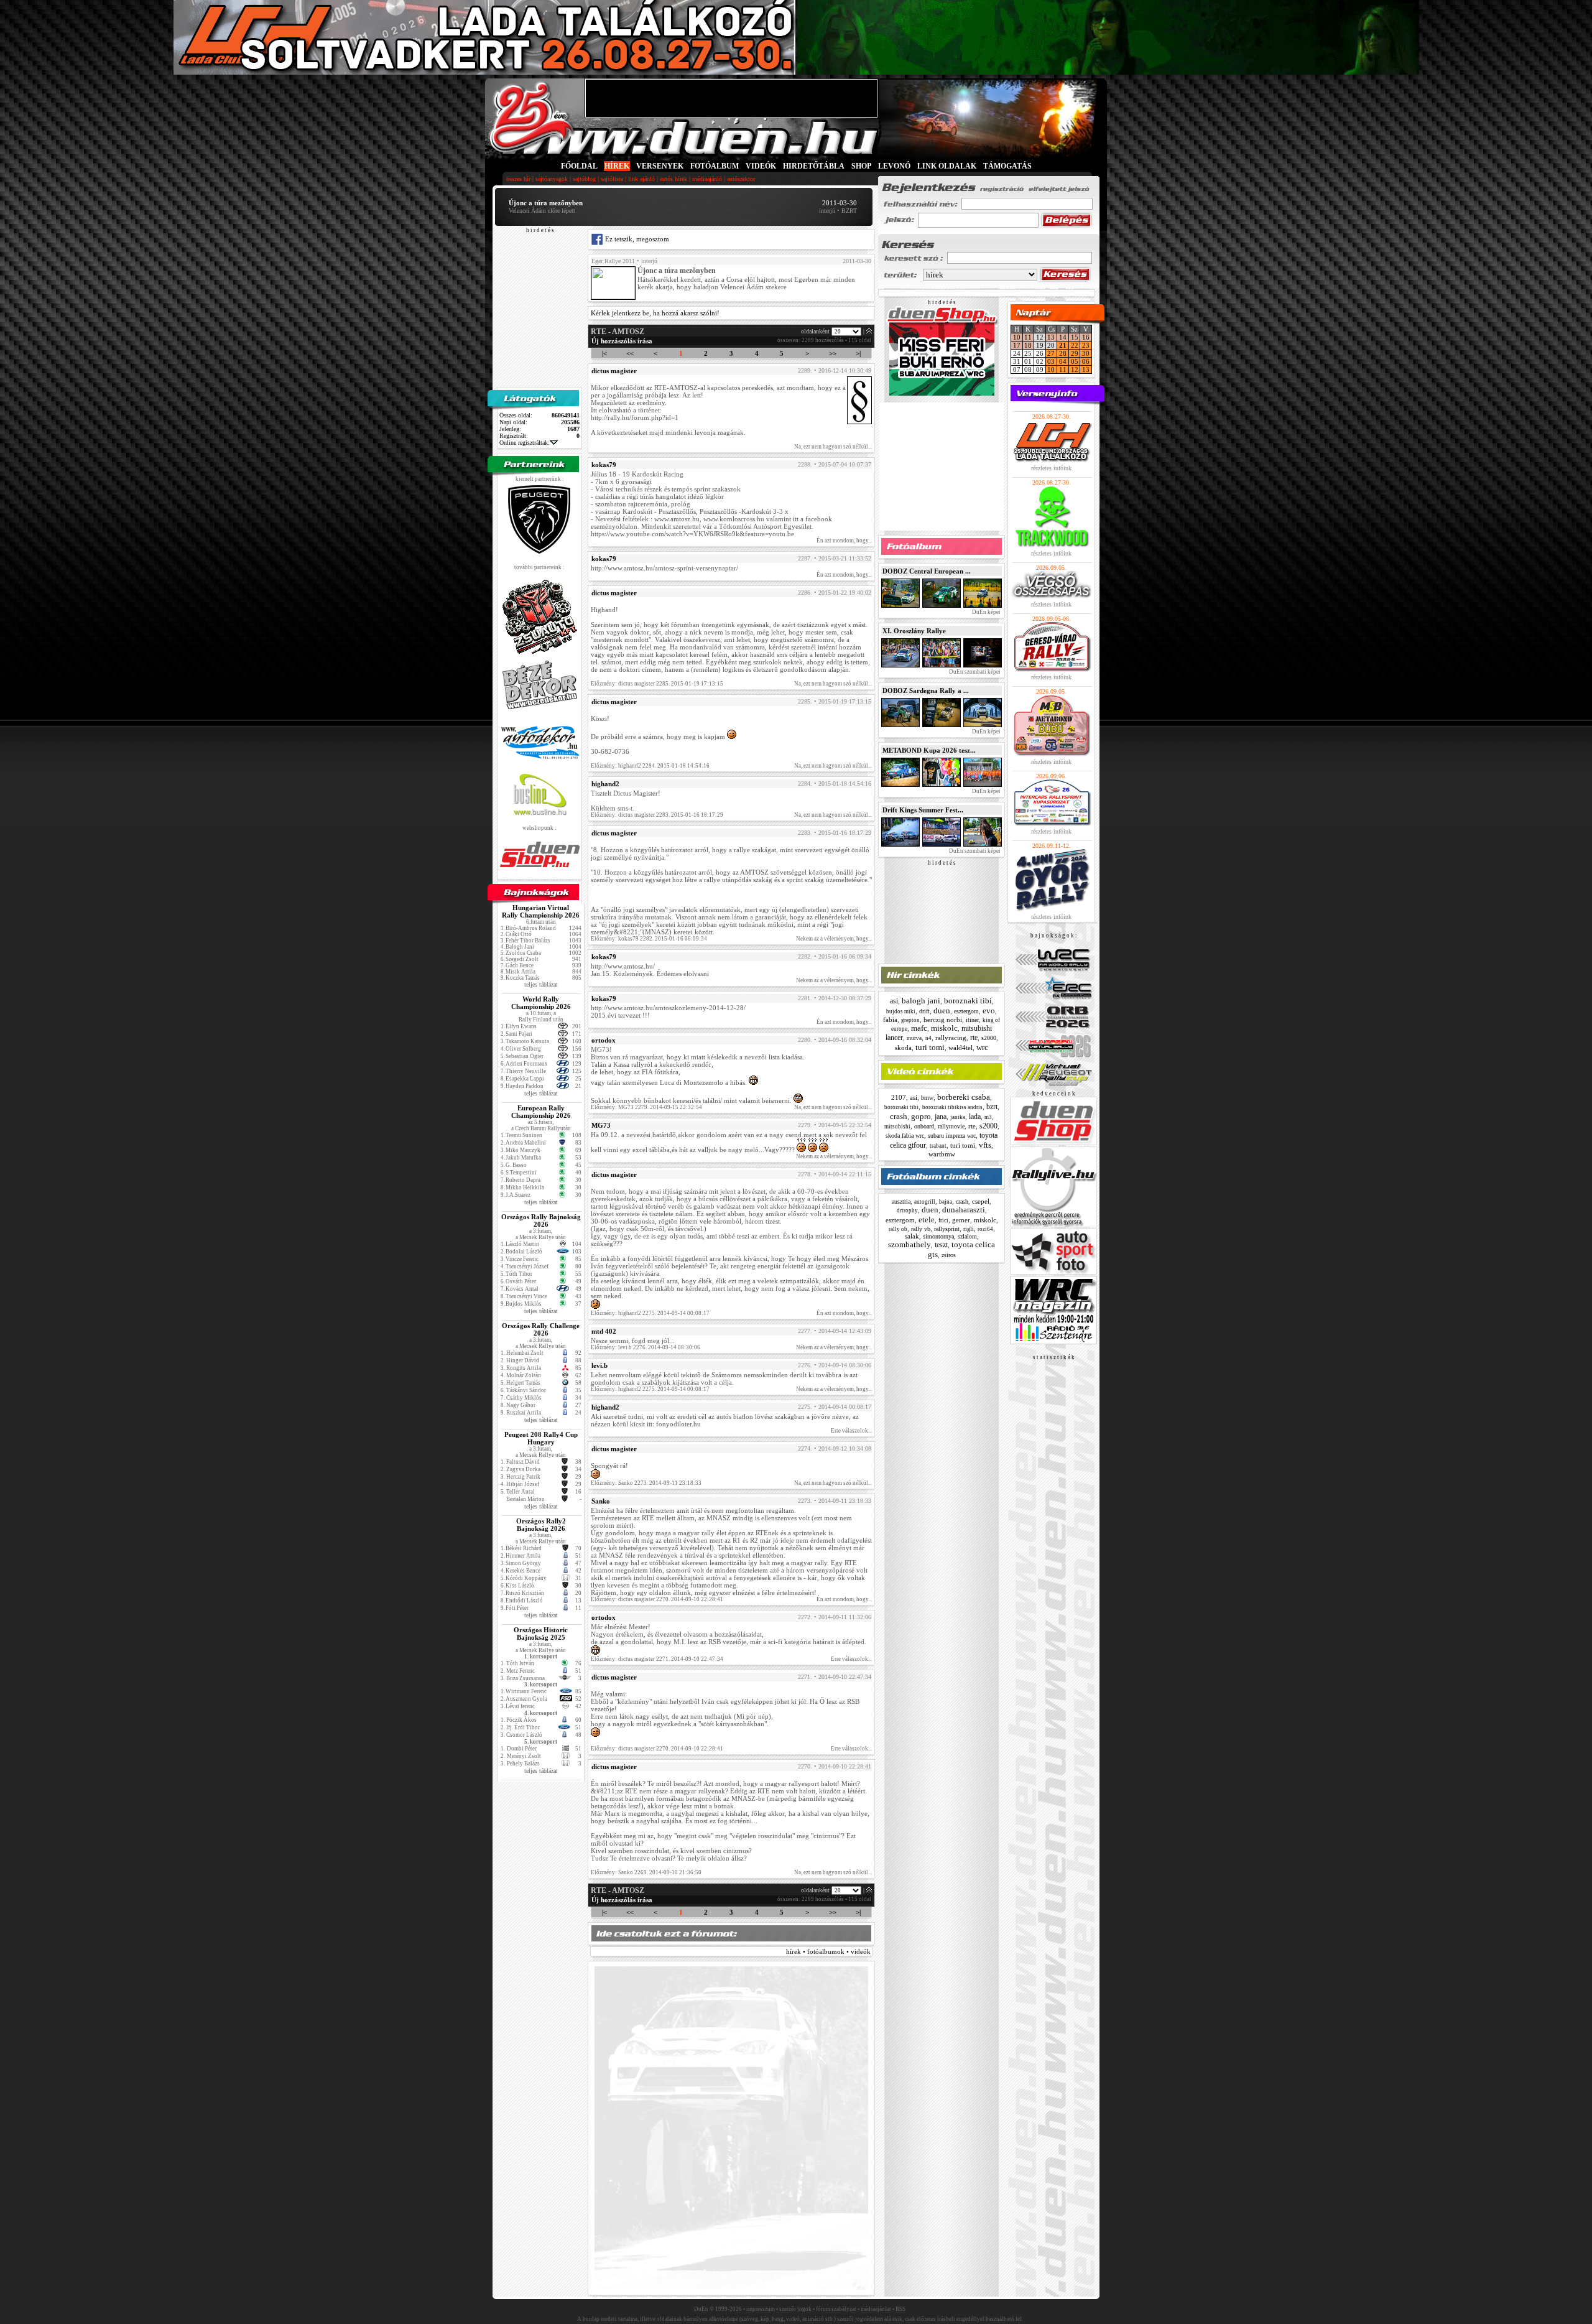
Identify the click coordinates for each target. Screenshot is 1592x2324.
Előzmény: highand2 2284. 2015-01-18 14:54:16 (650, 766)
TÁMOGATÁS (1007, 166)
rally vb (921, 1229)
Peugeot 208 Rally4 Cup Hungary (541, 1438)
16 (1086, 337)
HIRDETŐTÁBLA (814, 166)
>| (858, 353)
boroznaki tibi (968, 1001)
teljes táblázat (541, 984)
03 (1051, 361)
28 (1063, 353)
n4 (928, 1038)
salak (912, 1236)
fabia (890, 1020)
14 (1063, 337)
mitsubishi (897, 1127)
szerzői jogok (795, 2309)
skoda (903, 1048)
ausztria (901, 1202)
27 (1051, 353)
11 (1028, 337)
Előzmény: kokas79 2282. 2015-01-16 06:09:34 (649, 939)
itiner (972, 1020)
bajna (946, 1202)
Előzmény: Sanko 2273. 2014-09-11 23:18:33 (646, 1483)
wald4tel (960, 1048)
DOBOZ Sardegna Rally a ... (926, 690)
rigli (969, 1229)
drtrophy (907, 1211)
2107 (899, 1097)
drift (924, 1011)
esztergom (966, 1011)
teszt (941, 1245)
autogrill (925, 1202)
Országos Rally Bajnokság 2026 (541, 1220)
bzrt (992, 1107)
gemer (961, 1220)
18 (1028, 345)
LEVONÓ (895, 166)
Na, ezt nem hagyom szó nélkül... (833, 447)
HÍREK (617, 166)
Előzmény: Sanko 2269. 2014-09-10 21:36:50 (646, 1872)
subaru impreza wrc (952, 1136)
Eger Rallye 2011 (613, 261)
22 (1075, 345)
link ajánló (641, 179)
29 (1075, 353)
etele (927, 1220)
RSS (900, 2309)
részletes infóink (1051, 468)
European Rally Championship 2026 (541, 1112)
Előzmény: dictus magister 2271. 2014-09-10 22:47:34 (657, 1659)
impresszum (761, 2309)
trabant (938, 1146)
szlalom (967, 1236)
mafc (919, 1028)
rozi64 (985, 1229)
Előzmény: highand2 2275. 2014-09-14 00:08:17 (650, 1313)
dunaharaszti (964, 1210)
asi (894, 1001)
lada (975, 1117)
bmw (927, 1098)
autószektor (741, 179)
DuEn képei (986, 612)
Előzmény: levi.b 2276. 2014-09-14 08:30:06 (646, 1347)
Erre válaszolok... (851, 1431)
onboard (924, 1126)
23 (1086, 345)
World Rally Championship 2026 (541, 1003)
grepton (910, 1020)
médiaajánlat (876, 2309)
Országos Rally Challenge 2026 (541, 1329)
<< (630, 353)
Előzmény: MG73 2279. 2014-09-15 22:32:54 (646, 1107)
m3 (988, 1117)
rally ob (898, 1229)
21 (1063, 345)
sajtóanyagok (552, 179)
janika (958, 1117)
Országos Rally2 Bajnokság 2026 (541, 1525)
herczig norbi (943, 1020)
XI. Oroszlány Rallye (914, 631)
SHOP (861, 166)
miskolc (944, 1028)
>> (833, 353)
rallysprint (947, 1229)
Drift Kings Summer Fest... (923, 810)
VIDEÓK (761, 166)
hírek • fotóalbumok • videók (828, 1951)
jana (941, 1117)
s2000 (989, 1038)
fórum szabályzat (836, 2309)
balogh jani (921, 1001)
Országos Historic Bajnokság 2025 (541, 1634)
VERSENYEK (660, 166)
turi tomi (930, 1047)
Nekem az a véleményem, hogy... (834, 939)
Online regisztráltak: (525, 443)
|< (604, 353)
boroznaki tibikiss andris (952, 1107)
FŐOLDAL (579, 166)
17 (1017, 345)
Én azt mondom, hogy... (844, 541)
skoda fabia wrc (905, 1136)
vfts (985, 1145)
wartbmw (942, 1154)
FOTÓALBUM (715, 166)
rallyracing (951, 1038)
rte (974, 1038)
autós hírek (673, 179)
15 (1075, 337)
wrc (982, 1047)
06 (1086, 361)
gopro (921, 1116)
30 (1086, 353)
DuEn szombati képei (974, 672)
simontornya (938, 1236)
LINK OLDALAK (947, 166)
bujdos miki (901, 1011)
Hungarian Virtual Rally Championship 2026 (541, 911)
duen (942, 1011)
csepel (981, 1201)
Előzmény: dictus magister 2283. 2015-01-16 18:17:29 (657, 815)
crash (899, 1116)
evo (989, 1011)
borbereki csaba (964, 1097)
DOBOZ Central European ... (927, 571)
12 (1075, 370)
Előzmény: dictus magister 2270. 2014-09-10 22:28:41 (657, 1599)
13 (1051, 337)
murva (914, 1038)
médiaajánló (707, 179)
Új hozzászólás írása (622, 341)
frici (943, 1220)
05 (1075, 361)
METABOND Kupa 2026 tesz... (929, 750)
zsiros (949, 1255)
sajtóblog (584, 179)
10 (1017, 337)
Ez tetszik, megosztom (636, 239)
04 (1063, 361)
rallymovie (951, 1126)
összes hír (518, 179)
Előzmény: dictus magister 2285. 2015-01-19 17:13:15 (657, 684)
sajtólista (612, 179)
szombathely (909, 1244)
